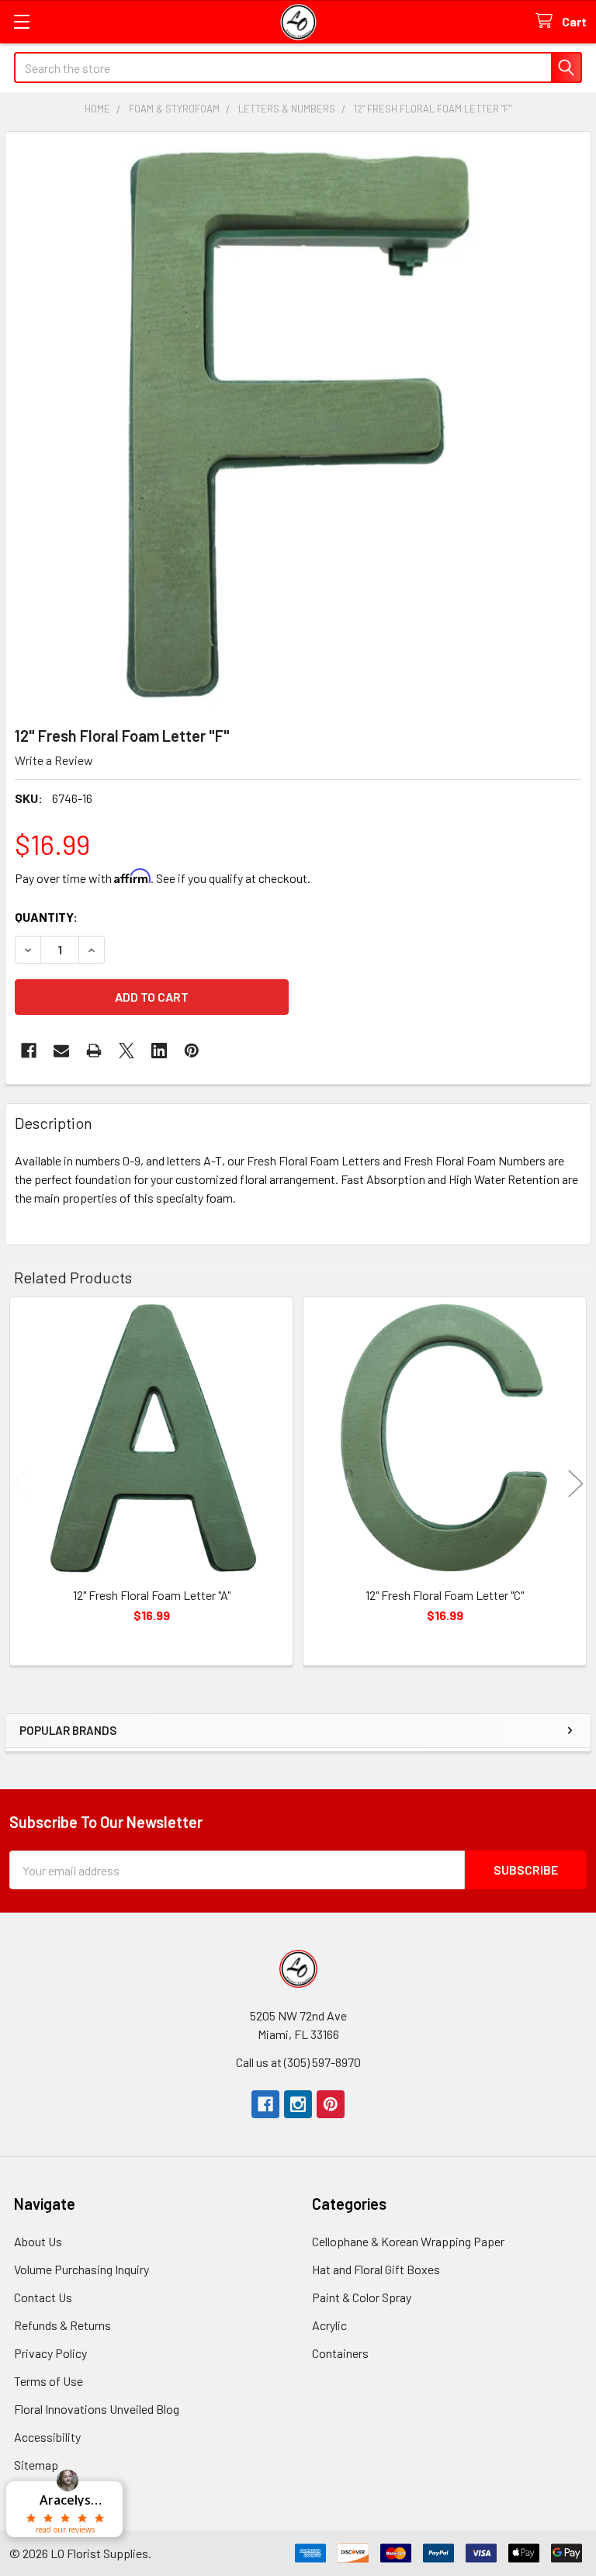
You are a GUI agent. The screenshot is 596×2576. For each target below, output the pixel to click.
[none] (298, 424)
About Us (38, 2241)
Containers (340, 2353)
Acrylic (329, 2325)
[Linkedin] (159, 1051)
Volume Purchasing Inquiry (81, 2269)
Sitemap (36, 2465)
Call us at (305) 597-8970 (298, 2062)
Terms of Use (49, 2381)
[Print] (94, 1051)
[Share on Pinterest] (192, 1051)
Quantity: (46, 917)
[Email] (61, 1051)
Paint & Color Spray (362, 2297)
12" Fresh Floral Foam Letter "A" (152, 1595)
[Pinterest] (331, 2104)
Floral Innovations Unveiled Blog (97, 2409)
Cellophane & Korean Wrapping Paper (408, 2241)
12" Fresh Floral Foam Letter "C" (445, 1595)
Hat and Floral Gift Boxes (376, 2269)
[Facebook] (29, 1051)
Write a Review (54, 760)
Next (576, 1484)
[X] (126, 1051)
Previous (20, 1484)
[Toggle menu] (21, 21)
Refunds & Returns (62, 2325)
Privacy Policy (50, 2353)
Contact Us (43, 2297)
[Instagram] (298, 2104)
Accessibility (47, 2437)
